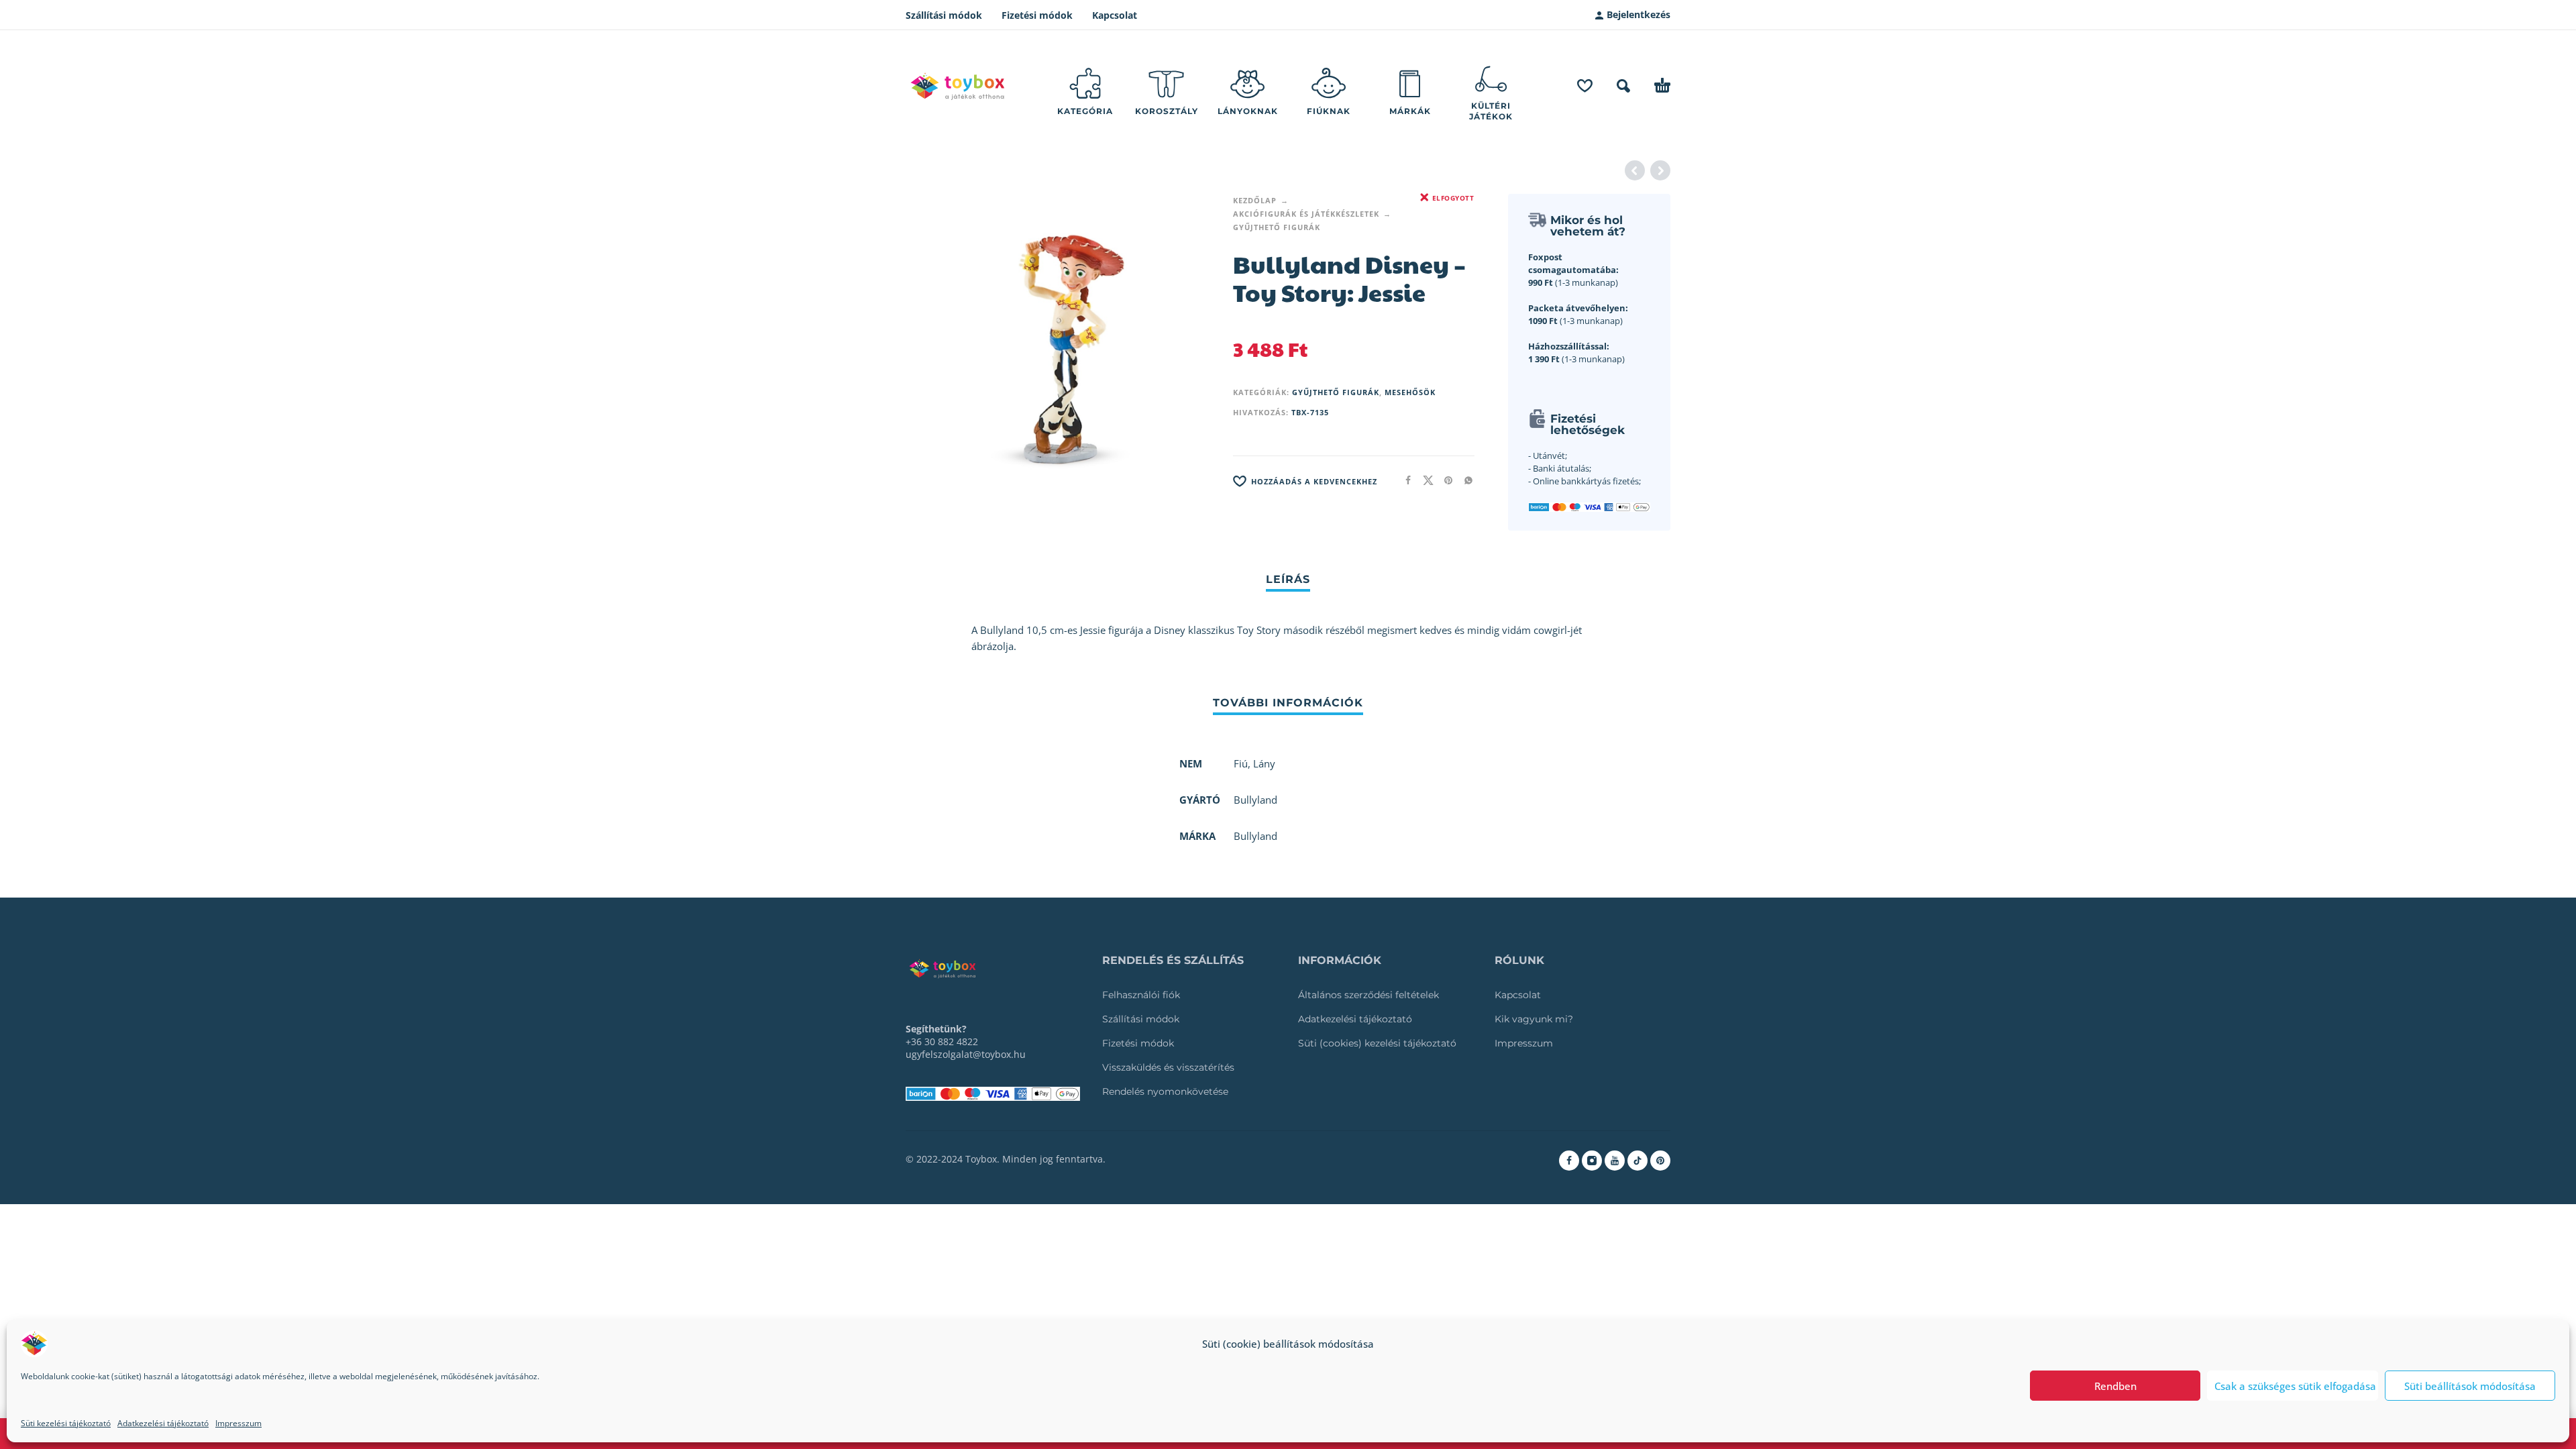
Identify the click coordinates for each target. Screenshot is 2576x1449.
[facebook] (1569, 1161)
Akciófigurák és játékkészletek (1306, 214)
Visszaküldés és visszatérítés (1168, 1067)
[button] (1623, 86)
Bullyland (1255, 836)
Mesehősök (1410, 392)
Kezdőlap (1255, 200)
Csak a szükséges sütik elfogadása (2295, 1386)
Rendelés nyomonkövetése (1165, 1091)
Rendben (2115, 1386)
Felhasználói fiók (1141, 995)
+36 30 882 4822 (942, 1041)
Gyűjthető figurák (1277, 227)
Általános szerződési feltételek (1368, 995)
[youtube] (1615, 1161)
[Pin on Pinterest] (1444, 480)
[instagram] (1592, 1161)
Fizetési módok (1037, 15)
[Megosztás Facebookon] (1404, 480)
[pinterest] (1660, 1161)
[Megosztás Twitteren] (1424, 480)
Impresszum (238, 1423)
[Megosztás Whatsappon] (1464, 480)
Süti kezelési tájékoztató (66, 1423)
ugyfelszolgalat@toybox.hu (966, 1054)
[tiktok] (1638, 1161)
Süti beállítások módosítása (2470, 1386)
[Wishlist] (1585, 86)
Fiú (1241, 763)
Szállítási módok (944, 15)
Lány (1264, 763)
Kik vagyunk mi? (1534, 1019)
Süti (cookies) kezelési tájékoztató (1377, 1043)
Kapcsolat (1115, 15)
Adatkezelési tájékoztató (163, 1423)
